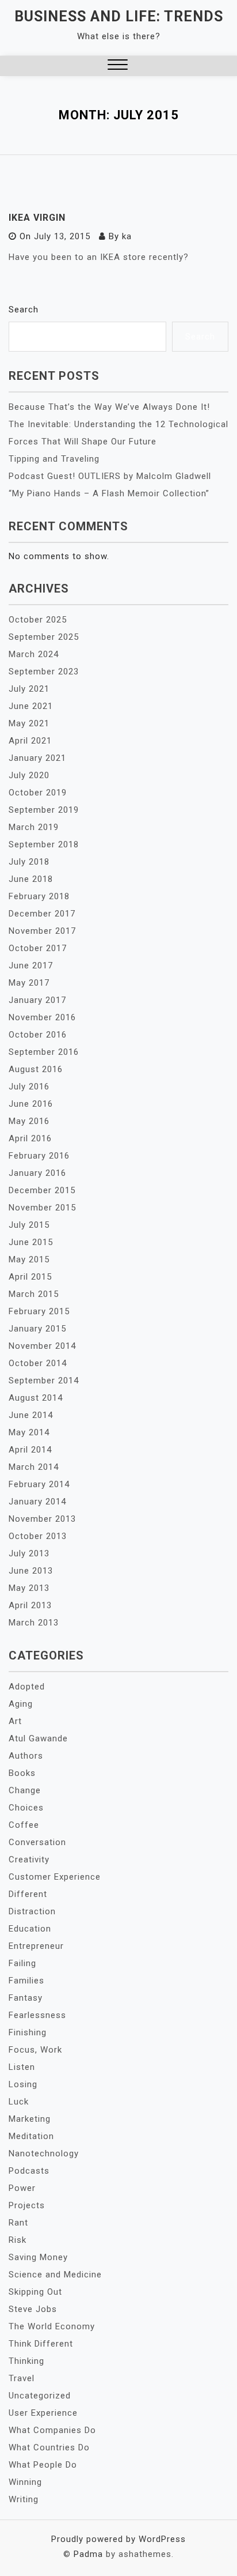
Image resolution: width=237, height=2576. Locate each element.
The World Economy (52, 2326)
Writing (24, 2499)
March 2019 (34, 827)
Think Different (41, 2344)
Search (24, 310)
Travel (22, 2378)
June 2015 (31, 1242)
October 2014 (38, 1363)
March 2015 (34, 1294)
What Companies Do (52, 2430)
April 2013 (30, 1605)
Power (22, 2188)
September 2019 (44, 810)
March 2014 (34, 1467)
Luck (19, 2102)
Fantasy (26, 1998)
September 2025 (44, 637)
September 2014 (44, 1381)
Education (30, 1929)
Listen (22, 2067)
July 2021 (29, 689)
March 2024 (34, 654)
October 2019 (38, 793)
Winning (25, 2482)
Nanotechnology (44, 2153)
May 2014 (29, 1432)
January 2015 (37, 1329)
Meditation (31, 2136)
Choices (26, 1808)
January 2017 (37, 1000)
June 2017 (31, 965)
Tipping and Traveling (54, 459)
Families (26, 1981)
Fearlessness (37, 2015)
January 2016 (37, 1173)
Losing (23, 2084)
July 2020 (29, 775)
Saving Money (38, 2257)
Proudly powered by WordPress (118, 2539)
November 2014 (42, 1346)
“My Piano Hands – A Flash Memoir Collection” (109, 493)
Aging (21, 1704)
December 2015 (42, 1190)
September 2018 (44, 844)
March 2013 (34, 1623)
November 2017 (42, 931)
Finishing (28, 2032)
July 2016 (29, 1087)
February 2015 (39, 1311)
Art (15, 1721)
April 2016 (30, 1138)
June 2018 (31, 879)
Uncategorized (40, 2396)
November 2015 (42, 1208)
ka (127, 236)
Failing (22, 1963)
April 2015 (30, 1277)
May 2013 (29, 1588)
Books (22, 1773)
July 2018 (29, 862)
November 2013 (42, 1519)
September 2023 (44, 672)
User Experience (43, 2413)
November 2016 (42, 1017)
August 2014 (36, 1398)
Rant (18, 2223)
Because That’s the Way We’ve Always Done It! (109, 407)
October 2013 (38, 1536)
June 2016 (31, 1104)
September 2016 (44, 1052)
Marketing (30, 2119)
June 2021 (31, 706)
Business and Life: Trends (119, 16)
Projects (27, 2205)
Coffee (24, 1825)
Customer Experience (55, 1877)
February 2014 (39, 1484)
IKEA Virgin (37, 218)
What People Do (43, 2465)
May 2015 (29, 1259)
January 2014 (37, 1502)
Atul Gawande (38, 1738)
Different (28, 1894)
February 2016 (39, 1156)
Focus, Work (35, 2050)
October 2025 (38, 620)
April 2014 (30, 1450)
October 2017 (38, 948)
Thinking (26, 2361)
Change (25, 1790)
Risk (18, 2240)
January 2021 (37, 758)
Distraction (32, 1911)
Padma (88, 2554)
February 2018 (39, 896)
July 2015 (29, 1225)
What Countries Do (49, 2447)
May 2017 (29, 983)
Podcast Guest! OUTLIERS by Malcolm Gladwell (110, 476)
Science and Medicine (55, 2275)
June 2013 (31, 1571)
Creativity (29, 1860)
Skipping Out (35, 2292)
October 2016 (38, 1035)
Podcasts (29, 2171)
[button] (118, 66)
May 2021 (29, 723)
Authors (26, 1756)
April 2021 (30, 741)
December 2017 (42, 914)
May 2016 (29, 1121)
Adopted (27, 1687)
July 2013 (29, 1553)
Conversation (37, 1842)
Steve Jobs (33, 2309)
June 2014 (31, 1415)
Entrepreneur (36, 1946)
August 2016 (36, 1069)
